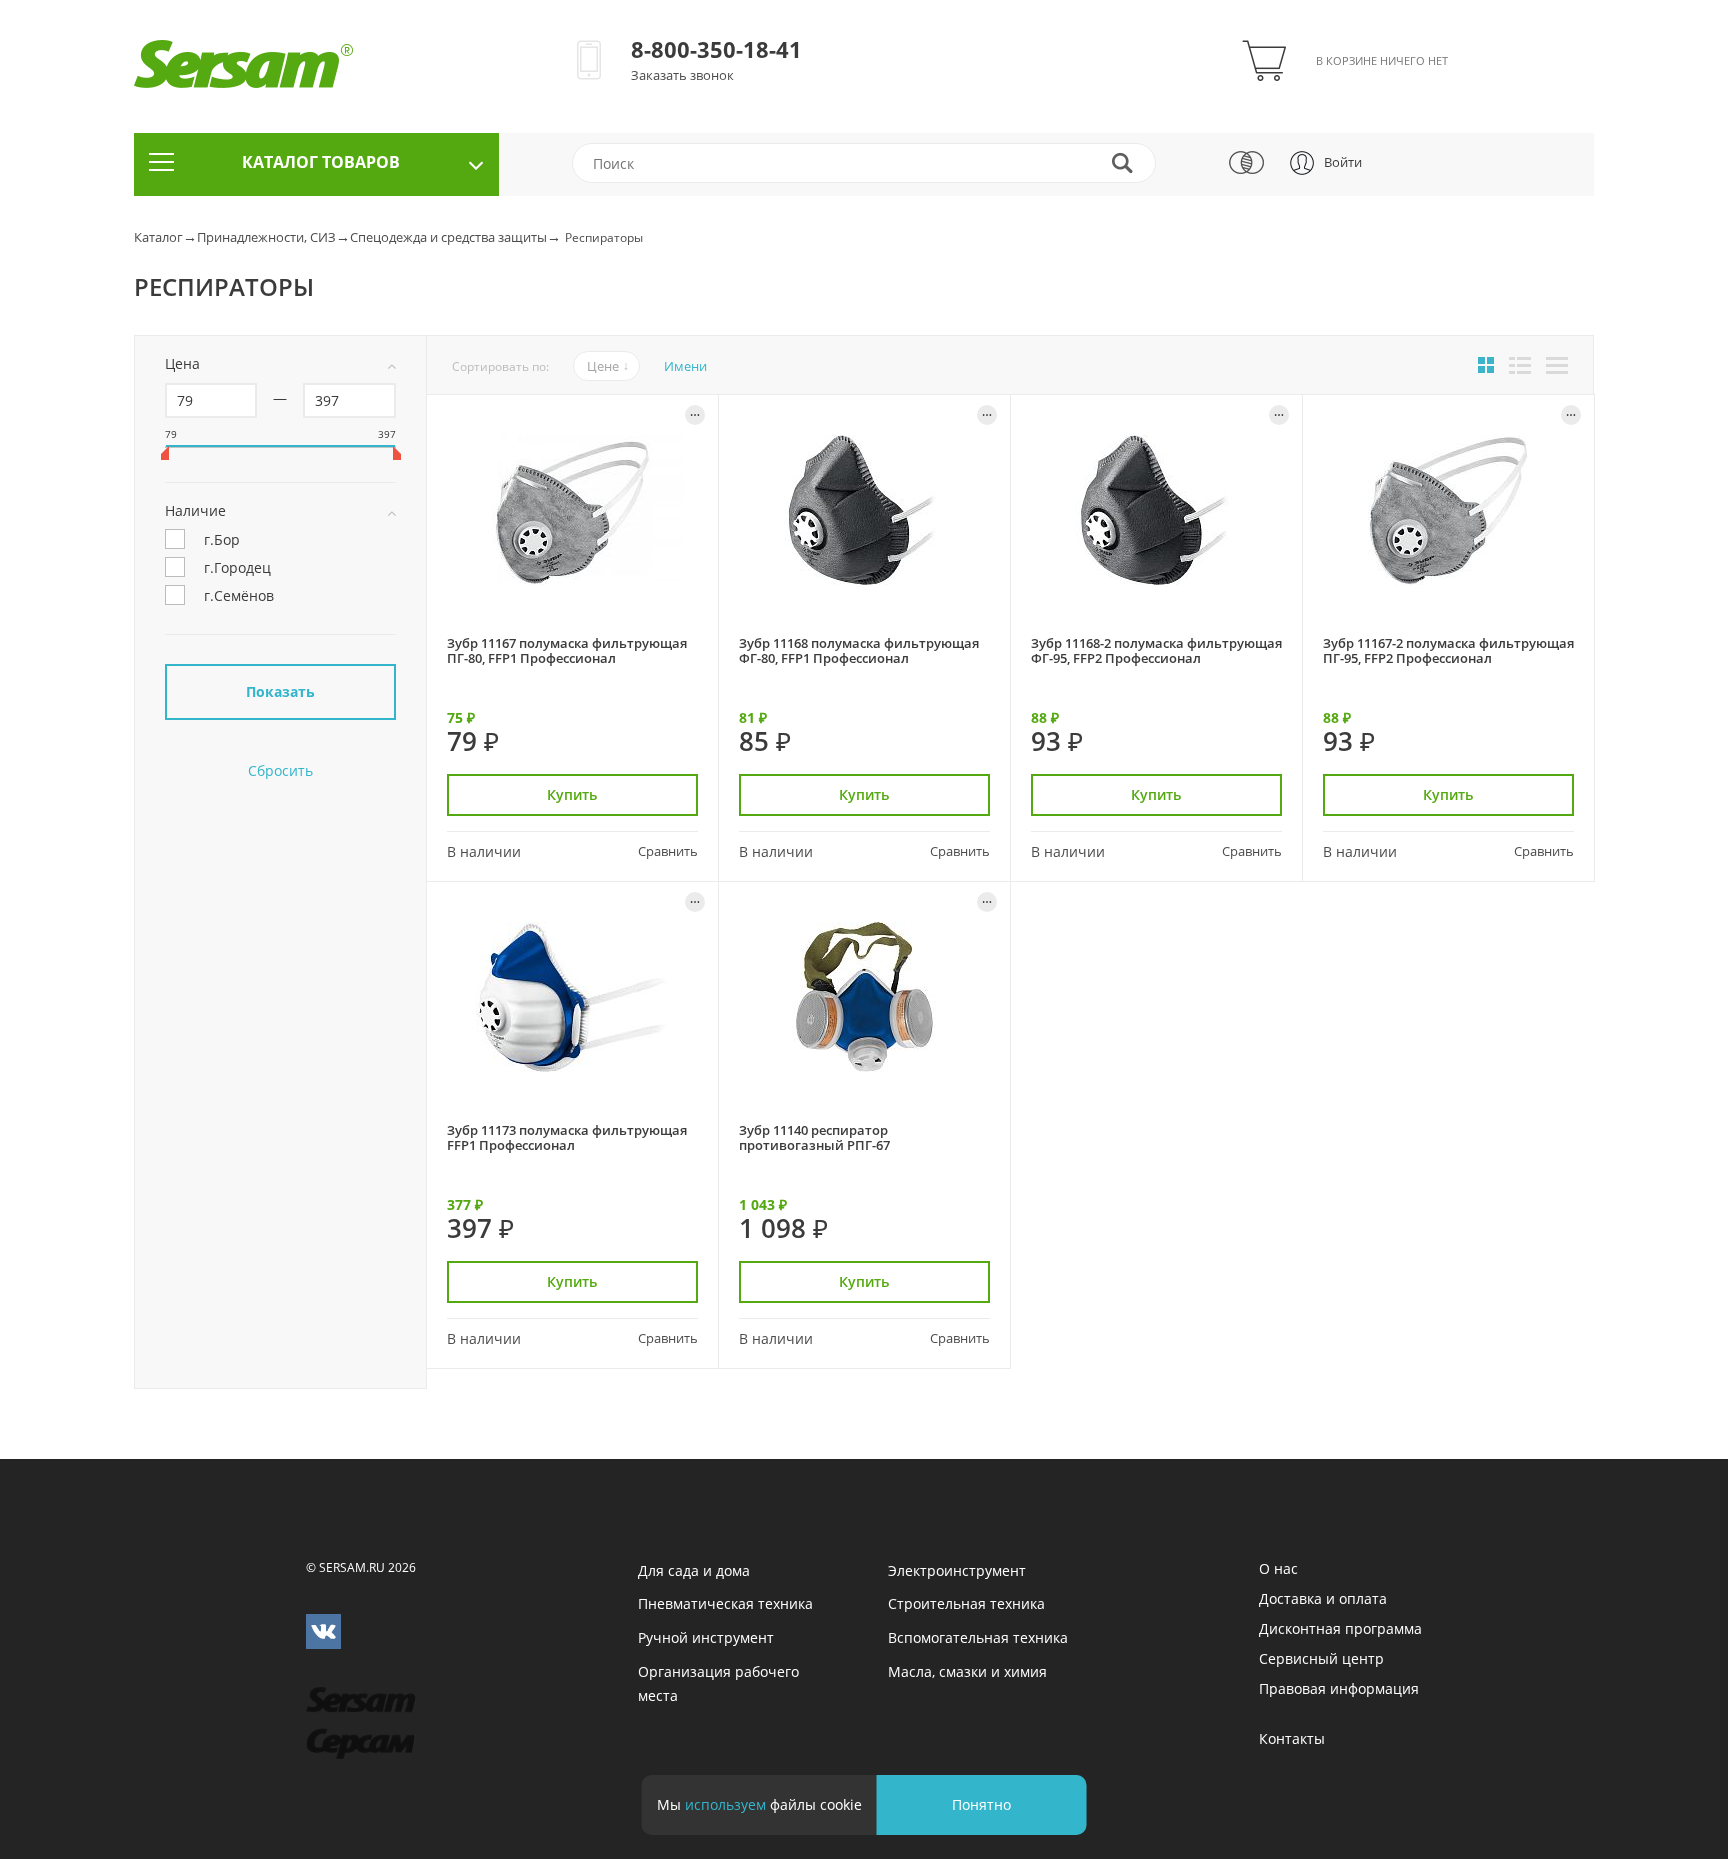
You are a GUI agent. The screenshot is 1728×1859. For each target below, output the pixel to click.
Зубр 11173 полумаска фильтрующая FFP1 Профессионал (567, 1137)
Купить (572, 794)
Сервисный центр (1321, 1658)
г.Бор (222, 538)
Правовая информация (1339, 1688)
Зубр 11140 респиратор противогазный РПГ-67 (814, 1137)
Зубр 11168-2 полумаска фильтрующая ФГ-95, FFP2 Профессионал (1156, 650)
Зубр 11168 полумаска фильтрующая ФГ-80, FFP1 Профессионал (859, 650)
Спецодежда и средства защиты (448, 237)
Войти (1343, 162)
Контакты (1292, 1738)
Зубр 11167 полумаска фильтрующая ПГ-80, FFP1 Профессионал (567, 650)
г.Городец (237, 566)
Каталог (158, 237)
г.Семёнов (239, 594)
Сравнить (668, 851)
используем (725, 1804)
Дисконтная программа (1340, 1628)
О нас (1278, 1568)
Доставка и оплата (1323, 1598)
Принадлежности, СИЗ (266, 237)
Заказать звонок (682, 75)
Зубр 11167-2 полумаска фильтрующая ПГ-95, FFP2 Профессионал (1448, 650)
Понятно (981, 1804)
